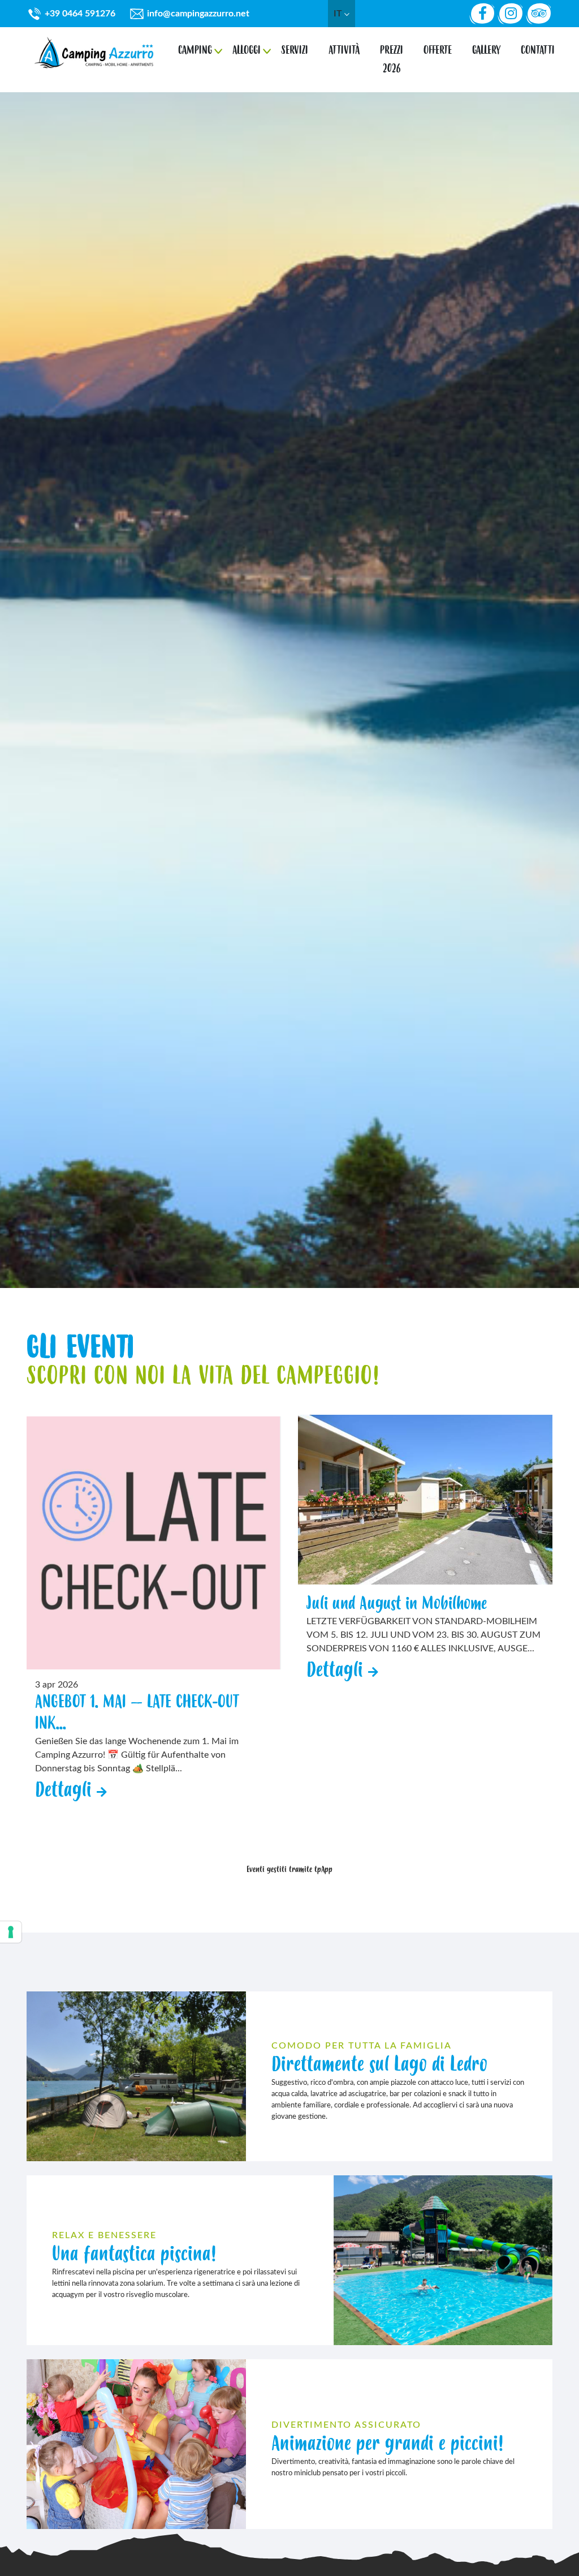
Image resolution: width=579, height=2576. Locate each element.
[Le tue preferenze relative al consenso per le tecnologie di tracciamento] (11, 1932)
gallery (486, 50)
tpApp (323, 1870)
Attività (344, 50)
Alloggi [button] (247, 50)
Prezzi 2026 (392, 59)
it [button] (339, 14)
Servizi (295, 50)
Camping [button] (195, 50)
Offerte (438, 50)
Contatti (538, 50)
